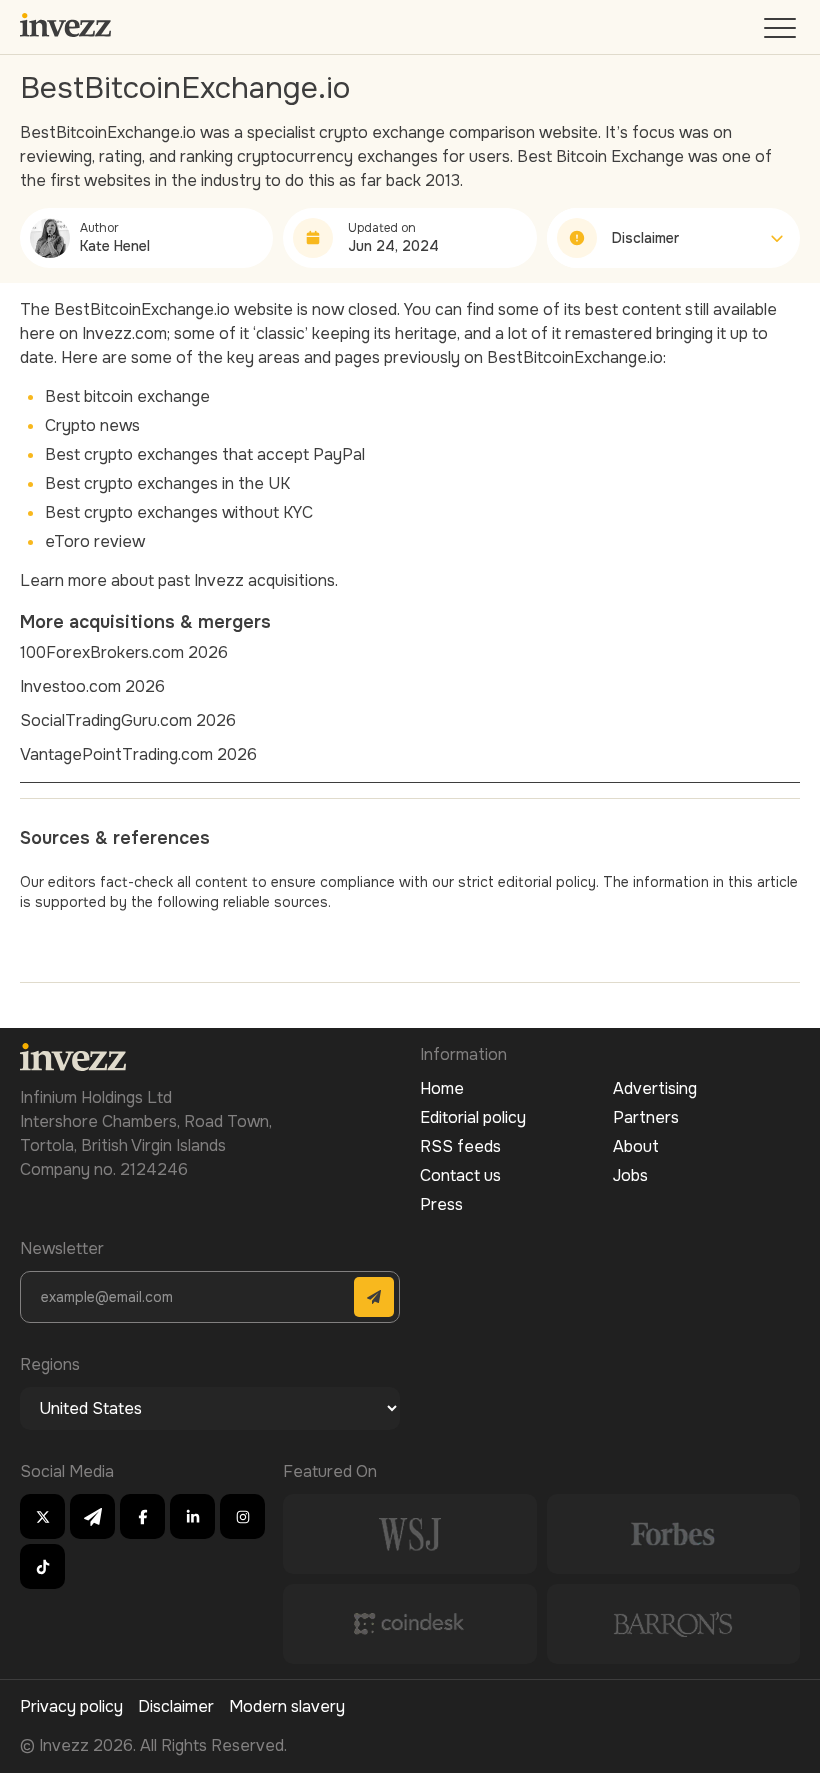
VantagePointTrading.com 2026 (138, 754)
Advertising (655, 1088)
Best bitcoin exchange (127, 396)
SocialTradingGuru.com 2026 (128, 720)
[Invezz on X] (42, 1516)
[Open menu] (782, 32)
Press (441, 1204)
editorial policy (547, 882)
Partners (646, 1117)
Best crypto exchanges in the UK (167, 483)
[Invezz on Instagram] (242, 1516)
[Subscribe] (374, 1297)
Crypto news (92, 425)
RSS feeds (460, 1146)
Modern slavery (287, 1706)
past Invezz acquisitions (246, 580)
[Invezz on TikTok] (42, 1566)
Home (442, 1088)
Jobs (630, 1175)
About (636, 1146)
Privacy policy (71, 1706)
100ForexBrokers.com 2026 (124, 652)
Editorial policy (473, 1117)
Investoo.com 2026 (92, 686)
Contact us (460, 1175)
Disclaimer (176, 1706)
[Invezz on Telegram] (92, 1516)
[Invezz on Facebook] (142, 1516)
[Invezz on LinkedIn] (192, 1516)
